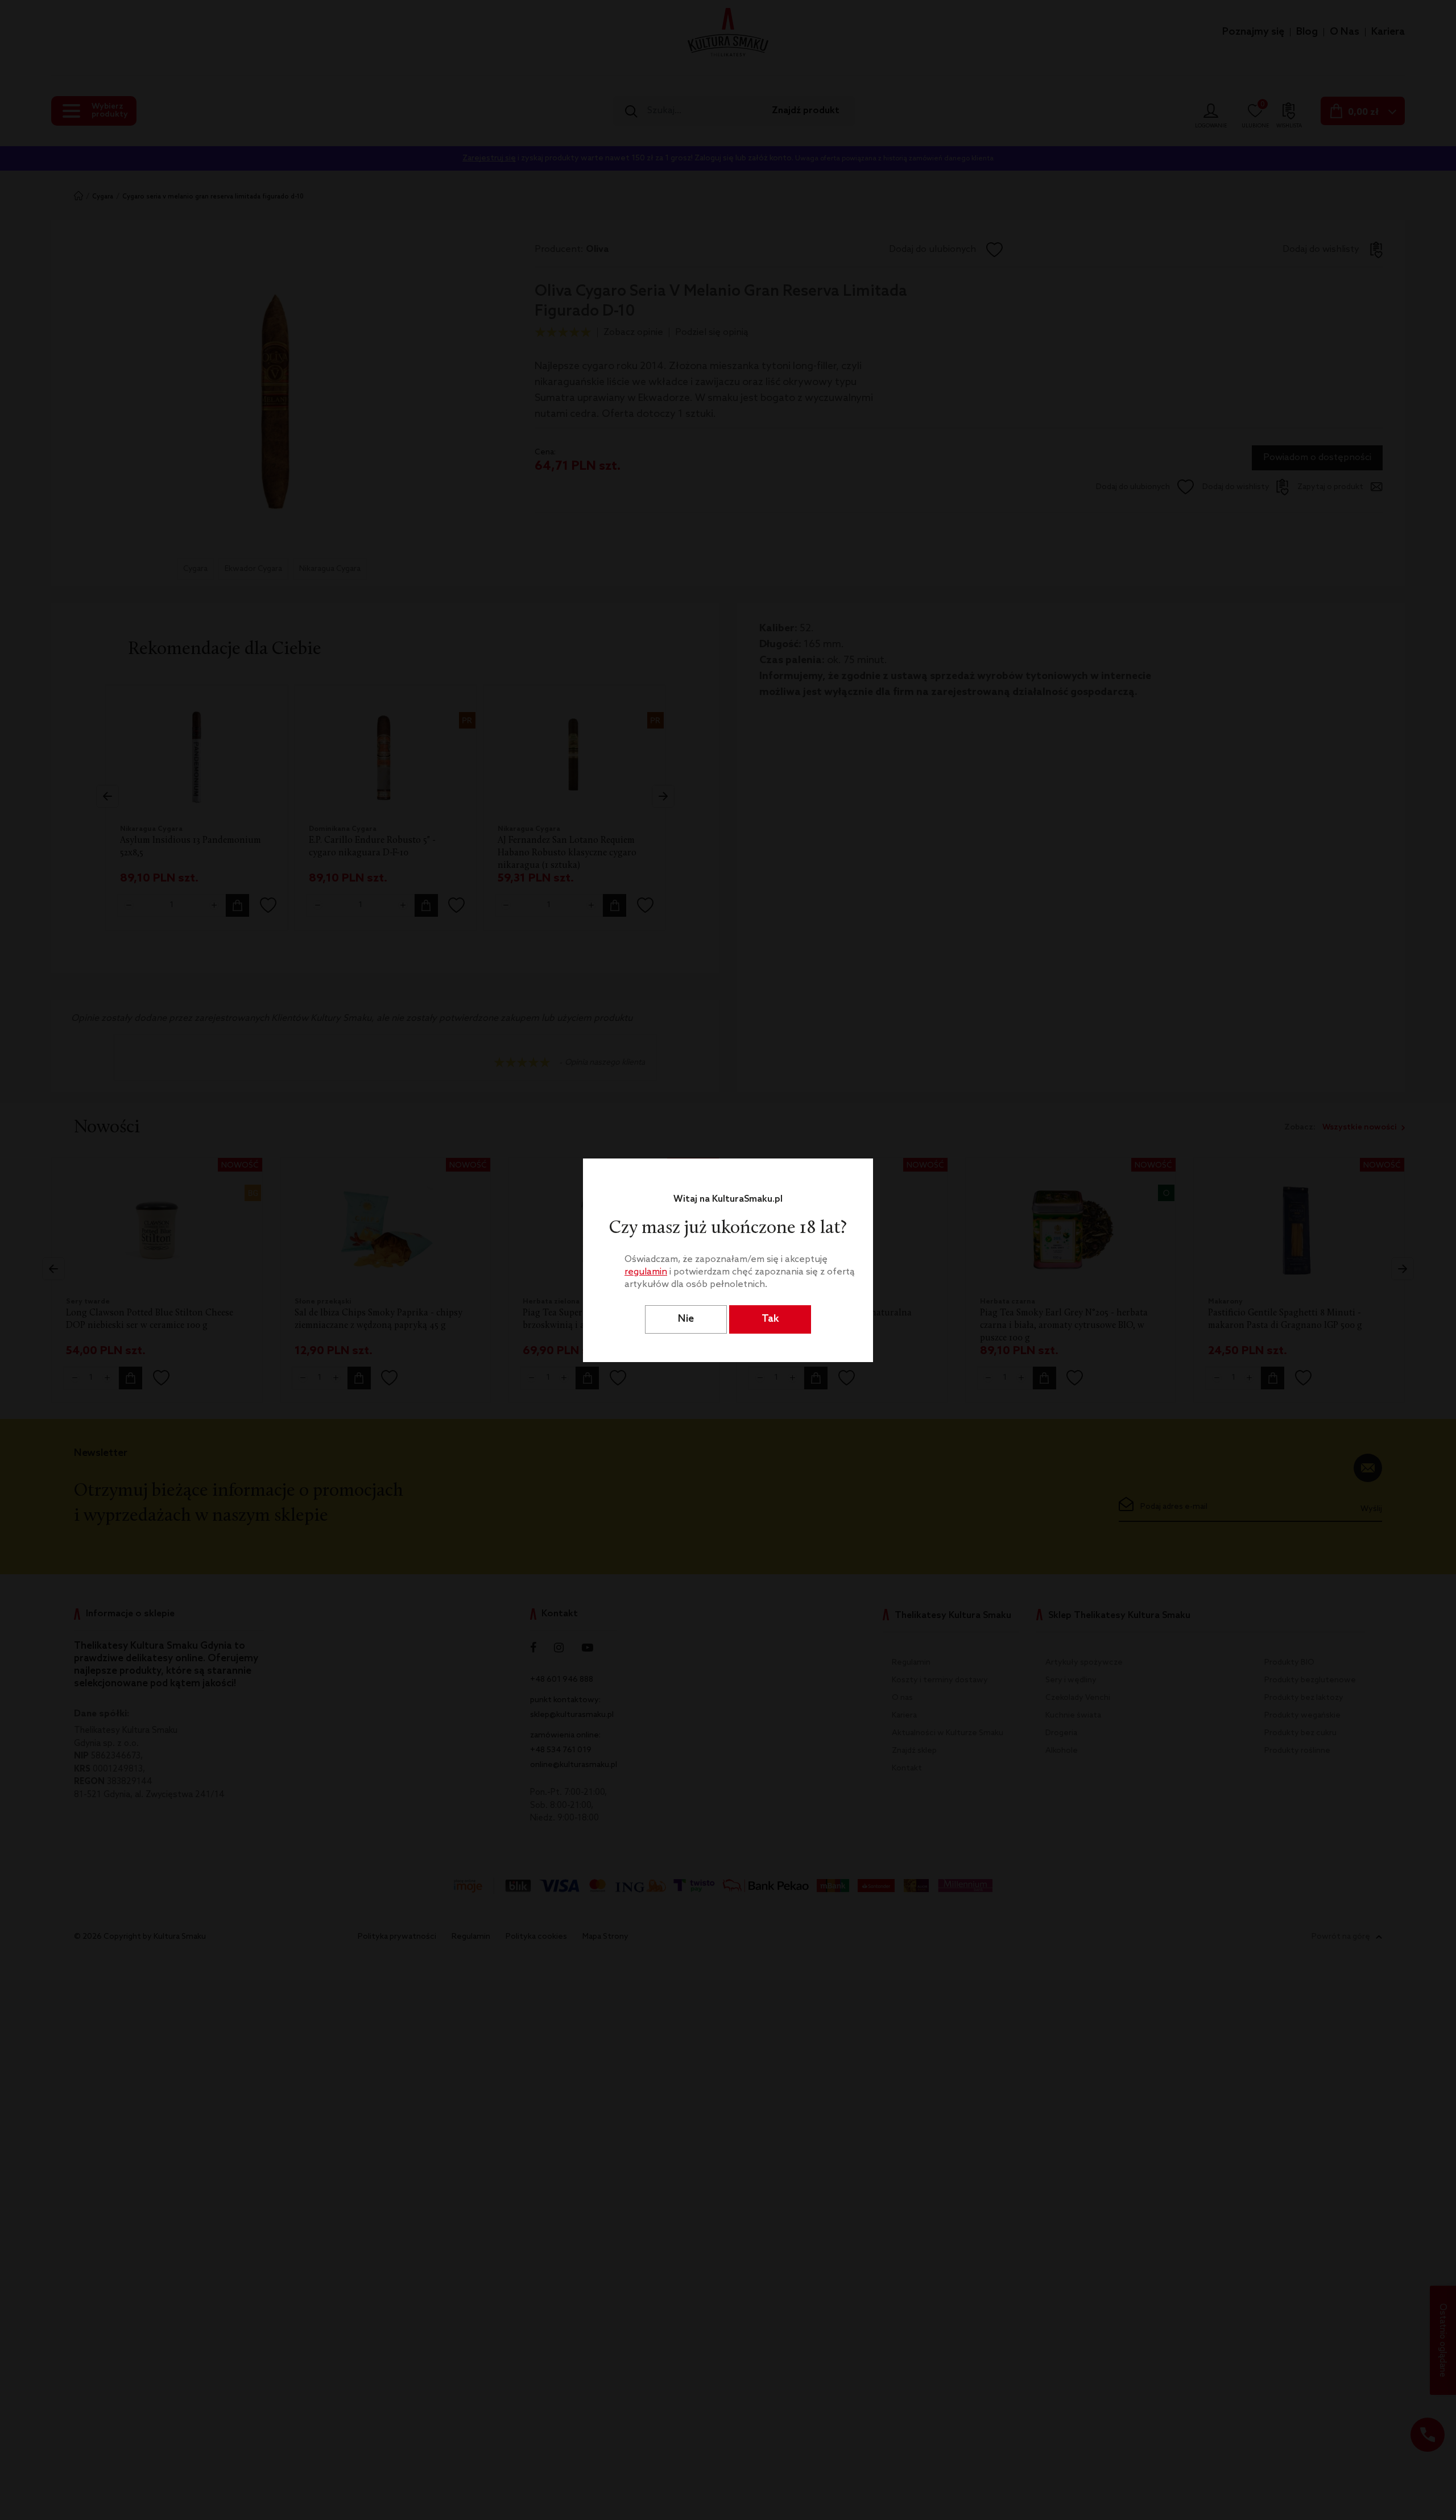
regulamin (646, 1272)
